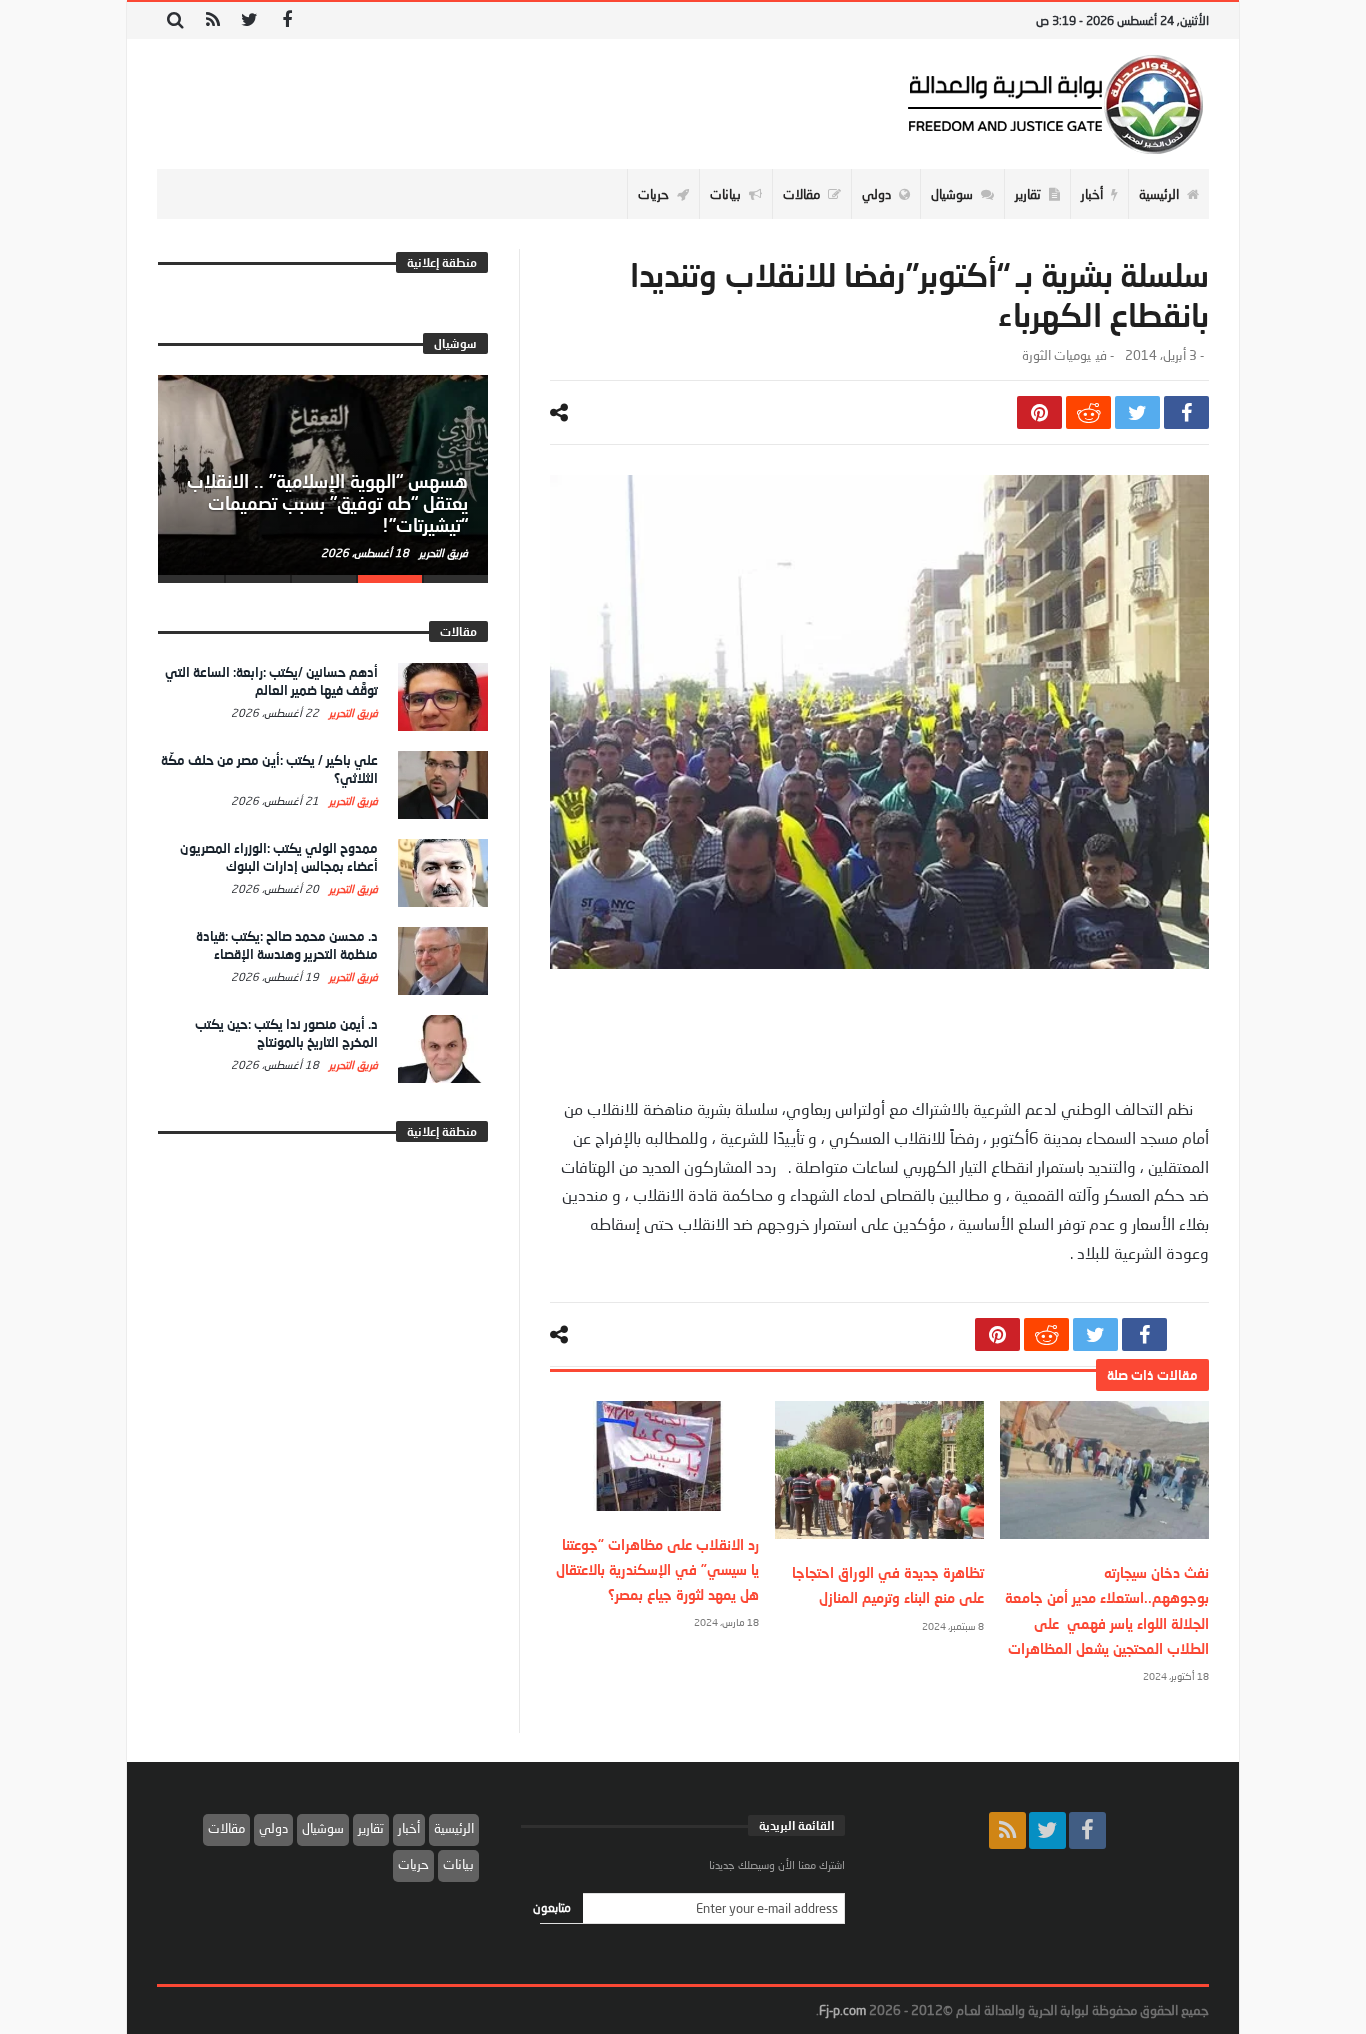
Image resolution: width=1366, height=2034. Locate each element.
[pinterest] (1039, 412)
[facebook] (1186, 412)
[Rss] (212, 20)
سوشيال (323, 1828)
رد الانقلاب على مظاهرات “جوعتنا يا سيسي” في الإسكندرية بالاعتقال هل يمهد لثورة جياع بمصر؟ (657, 1569)
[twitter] (1137, 412)
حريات (413, 1864)
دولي (273, 1828)
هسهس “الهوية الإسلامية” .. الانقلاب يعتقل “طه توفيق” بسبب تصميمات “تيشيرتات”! (327, 503)
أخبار (409, 1828)
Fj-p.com (842, 2010)
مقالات (226, 1828)
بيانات (458, 1864)
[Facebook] (286, 20)
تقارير (371, 1828)
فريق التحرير (442, 552)
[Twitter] (249, 20)
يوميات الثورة (1056, 355)
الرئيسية (454, 1828)
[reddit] (1088, 412)
